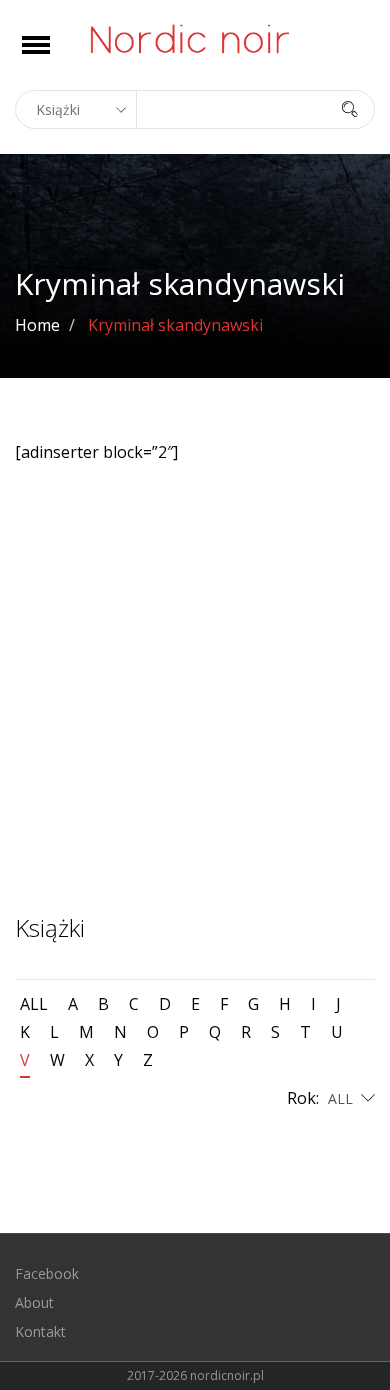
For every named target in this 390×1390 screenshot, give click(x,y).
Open (53, 57)
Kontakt (40, 1331)
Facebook (47, 1273)
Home (37, 325)
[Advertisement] (195, 706)
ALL (34, 1004)
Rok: (305, 1098)
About (34, 1302)
